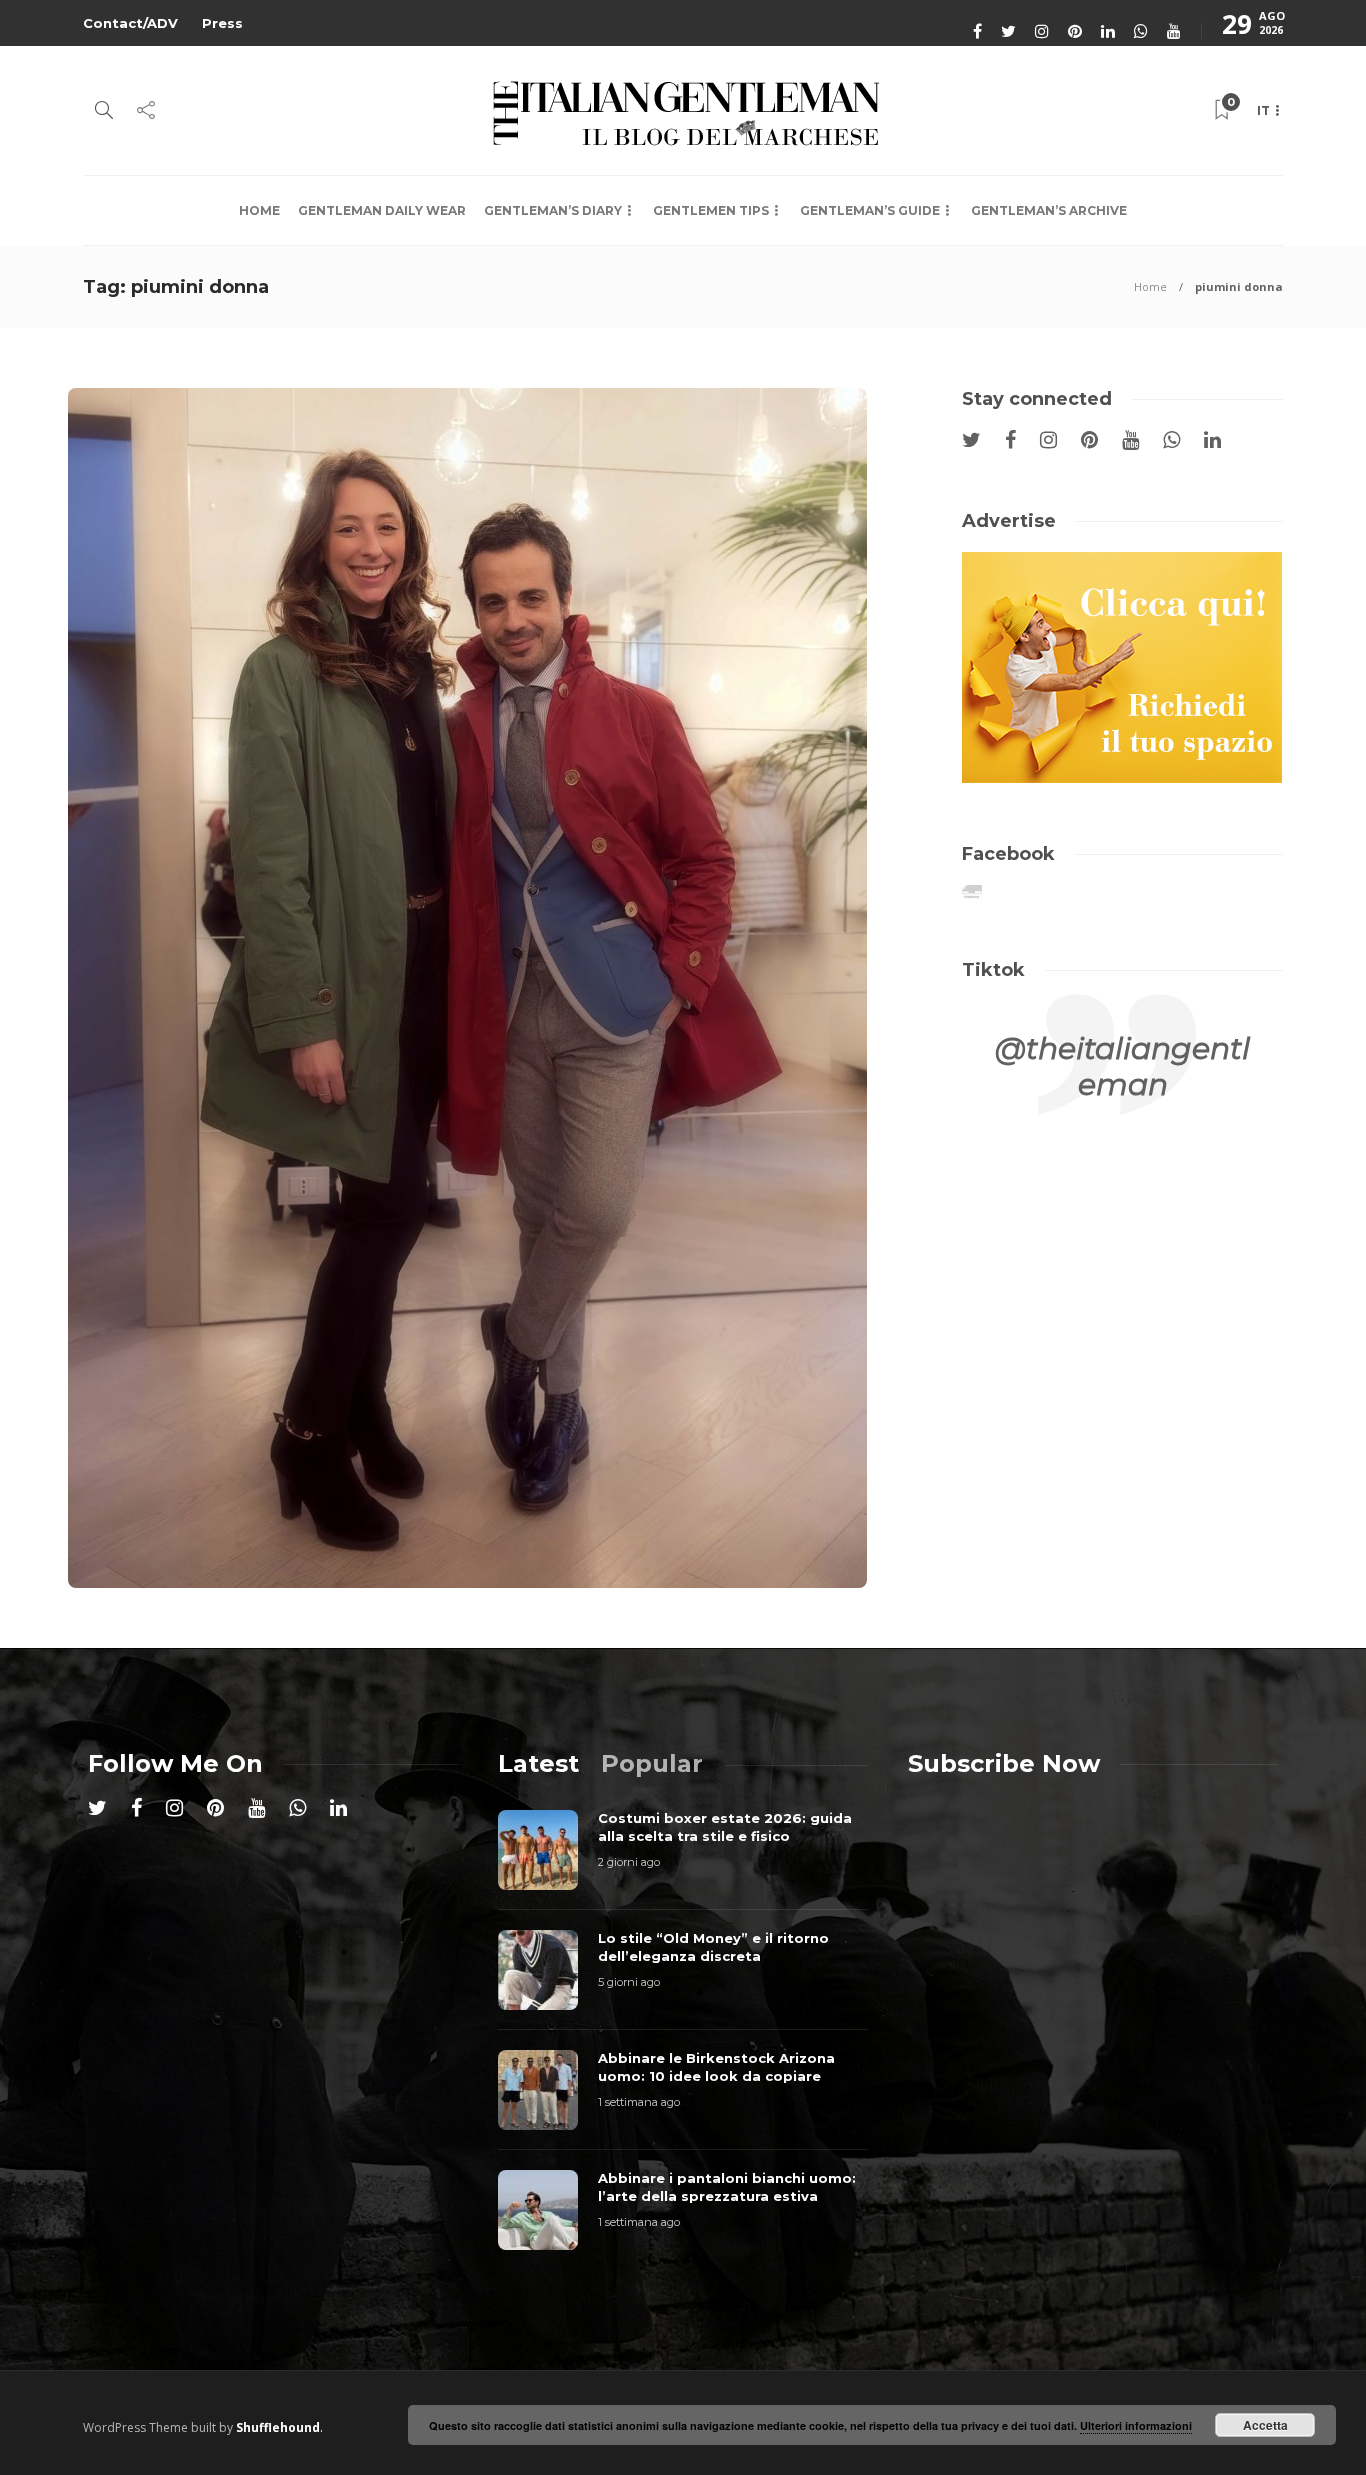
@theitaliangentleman (1122, 1066)
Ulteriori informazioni (1136, 2425)
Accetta (1265, 2425)
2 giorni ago (629, 1862)
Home (259, 210)
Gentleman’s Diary (553, 210)
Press (222, 23)
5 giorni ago (629, 1982)
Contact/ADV (130, 23)
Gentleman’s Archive (1049, 210)
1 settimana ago (639, 2102)
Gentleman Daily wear (382, 210)
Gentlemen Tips (711, 210)
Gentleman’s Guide (870, 210)
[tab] (538, 1763)
